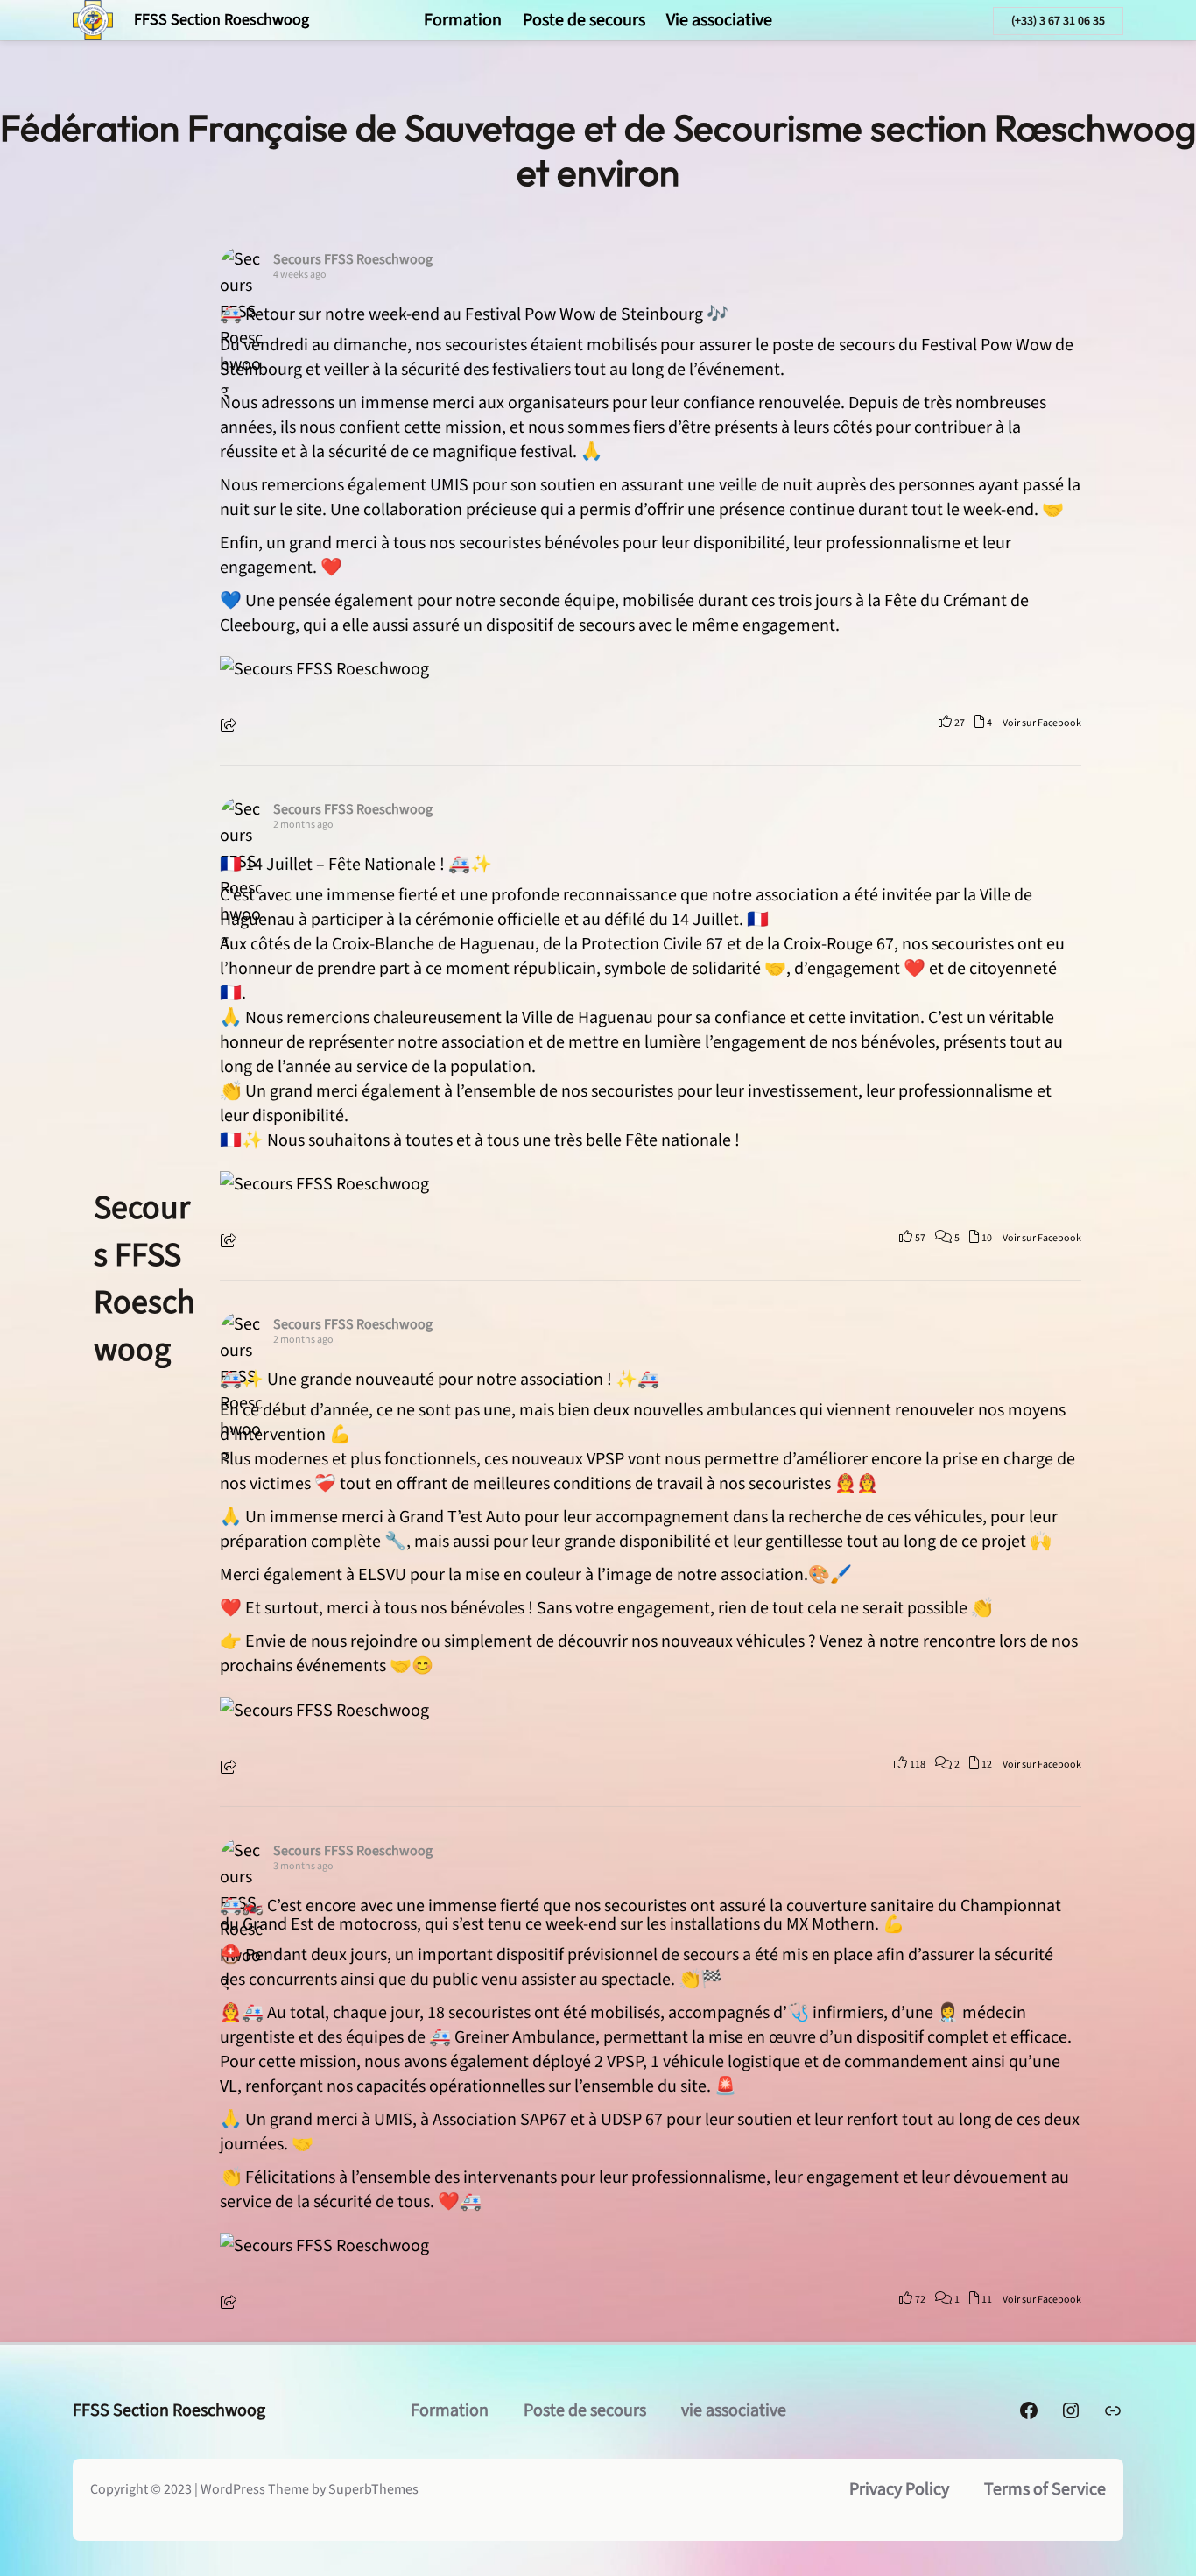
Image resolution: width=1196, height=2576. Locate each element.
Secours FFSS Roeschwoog (144, 1279)
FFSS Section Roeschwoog (222, 20)
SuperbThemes (373, 2489)
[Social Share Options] (231, 727)
